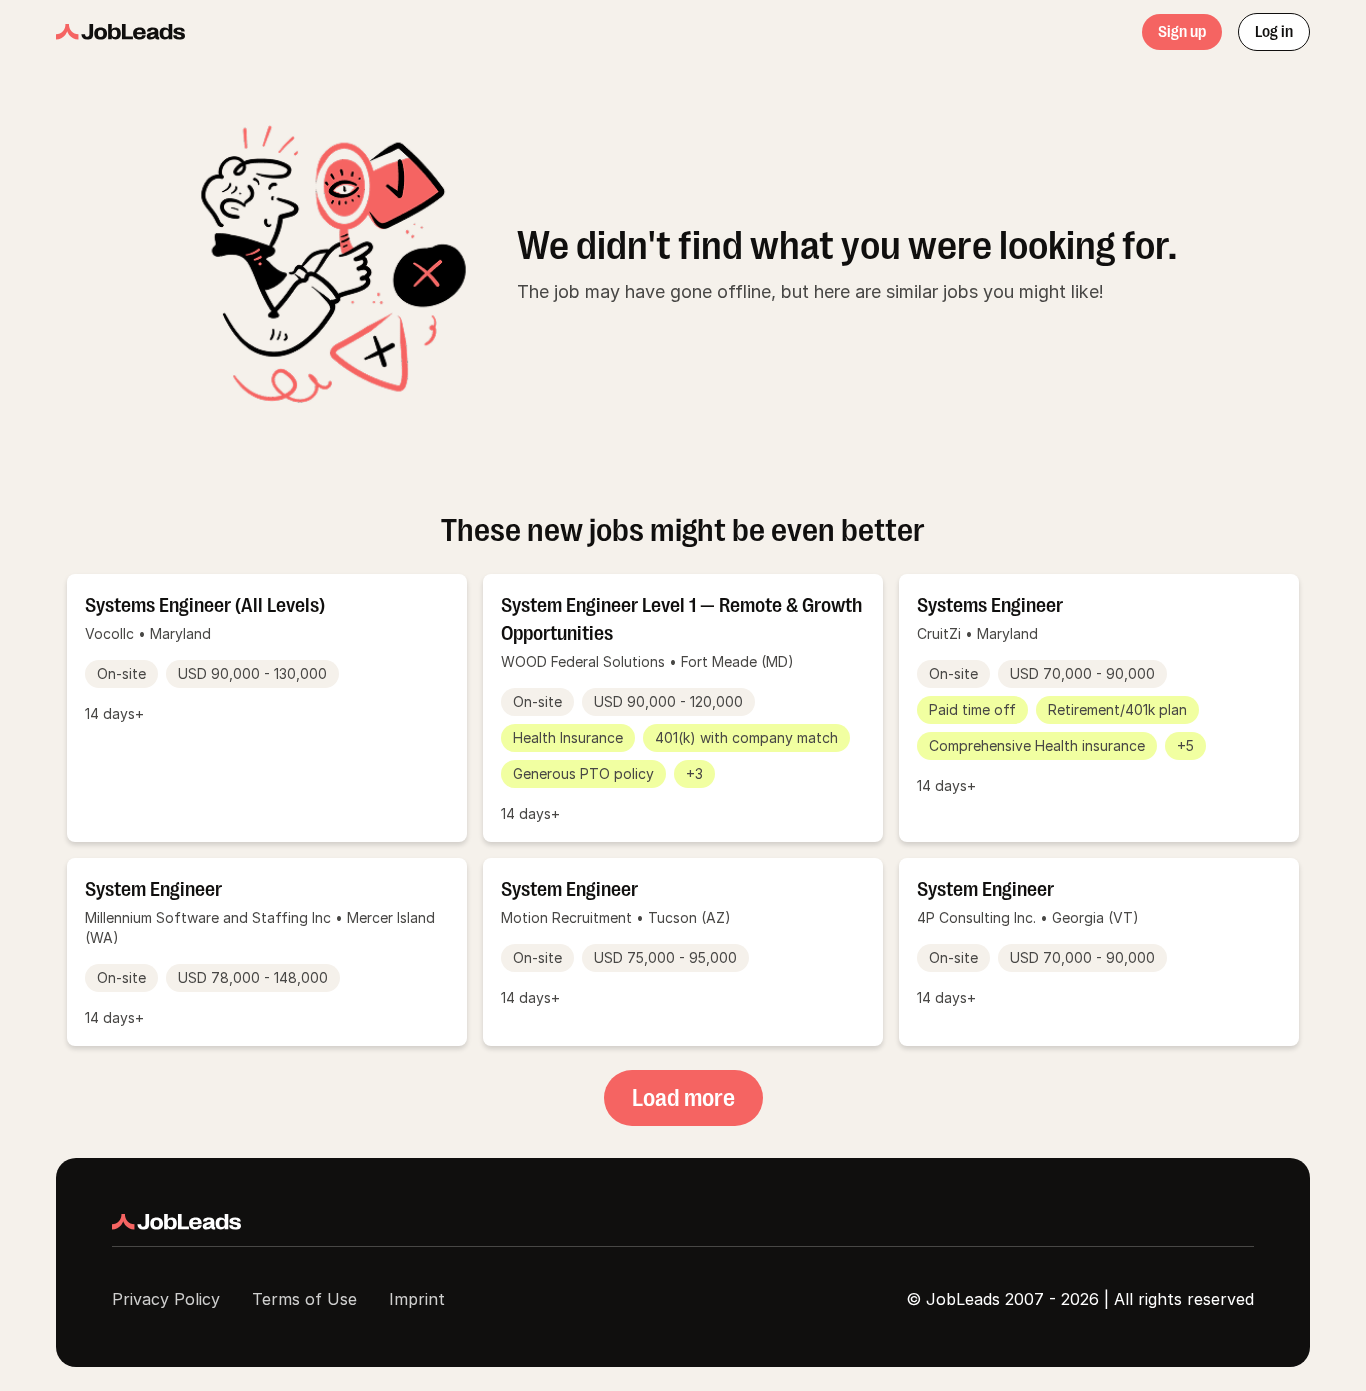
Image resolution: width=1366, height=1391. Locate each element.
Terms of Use (304, 1299)
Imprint (417, 1299)
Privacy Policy (166, 1299)
